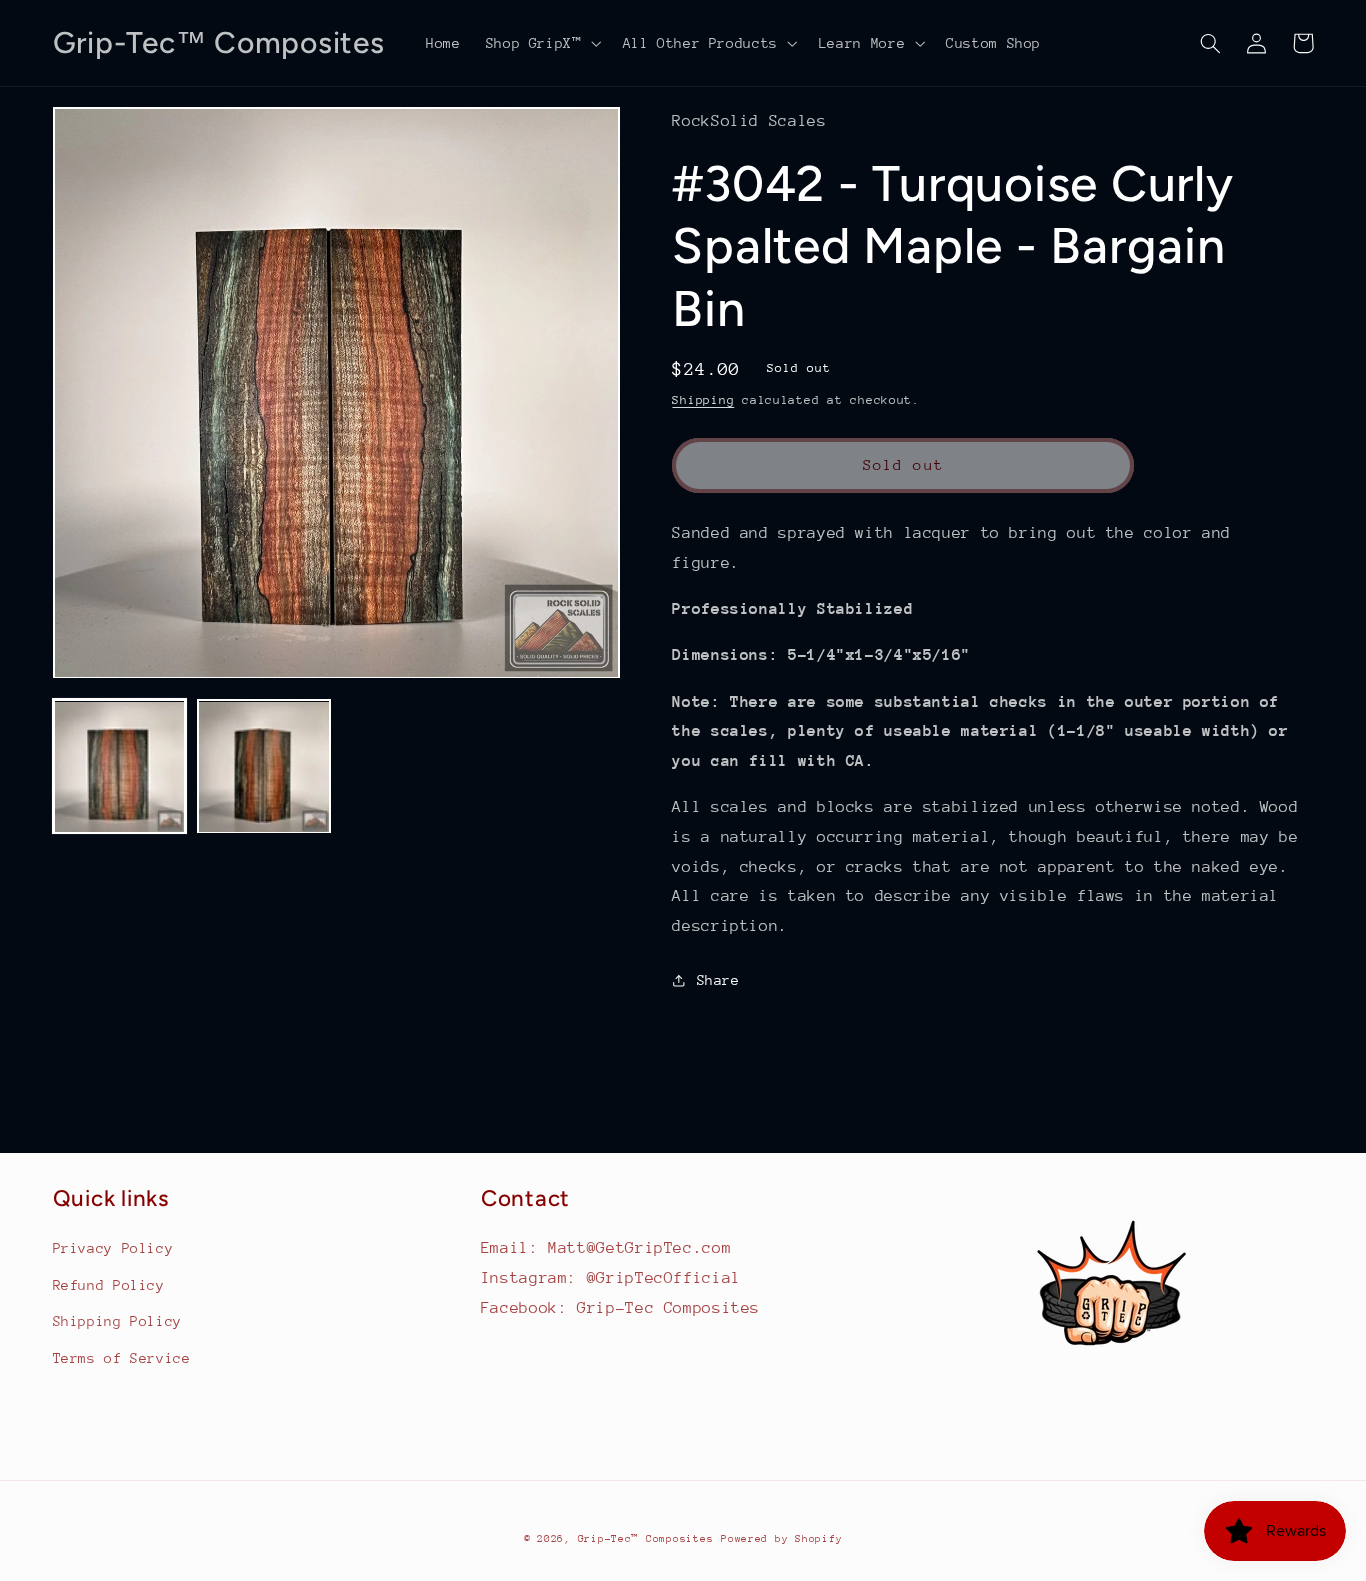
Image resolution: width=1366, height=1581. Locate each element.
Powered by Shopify (781, 1539)
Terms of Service (122, 1358)
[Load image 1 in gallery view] (120, 767)
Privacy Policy (113, 1248)
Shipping (703, 400)
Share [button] (718, 980)
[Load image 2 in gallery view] (264, 767)
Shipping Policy (117, 1321)
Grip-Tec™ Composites (646, 1539)
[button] (541, 43)
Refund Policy (109, 1285)
